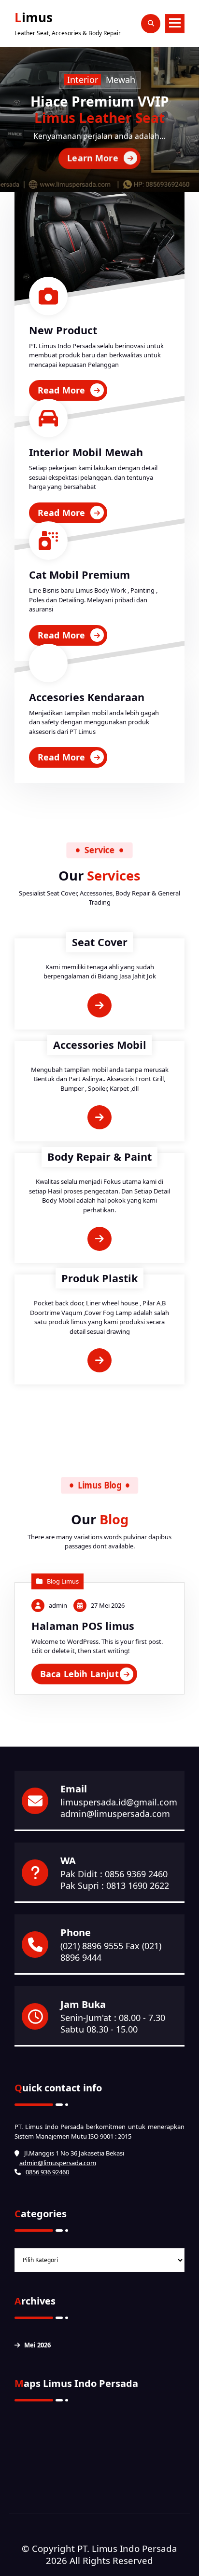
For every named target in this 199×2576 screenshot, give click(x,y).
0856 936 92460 (47, 2172)
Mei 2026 (37, 2345)
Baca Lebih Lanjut (79, 1674)
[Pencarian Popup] (151, 24)
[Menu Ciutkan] (175, 24)
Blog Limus (63, 1581)
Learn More (93, 157)
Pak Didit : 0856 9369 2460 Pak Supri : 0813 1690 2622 (115, 1880)
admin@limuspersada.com (58, 2163)
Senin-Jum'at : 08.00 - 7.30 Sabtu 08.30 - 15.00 (113, 2023)
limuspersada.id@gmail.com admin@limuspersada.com (119, 1808)
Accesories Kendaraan (87, 697)
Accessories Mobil (100, 1045)
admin (58, 1605)
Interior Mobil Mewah (86, 452)
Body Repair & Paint (99, 1157)
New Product (63, 330)
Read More (61, 390)
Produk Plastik (99, 1278)
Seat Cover (100, 942)
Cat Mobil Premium (79, 575)
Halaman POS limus (83, 1626)
